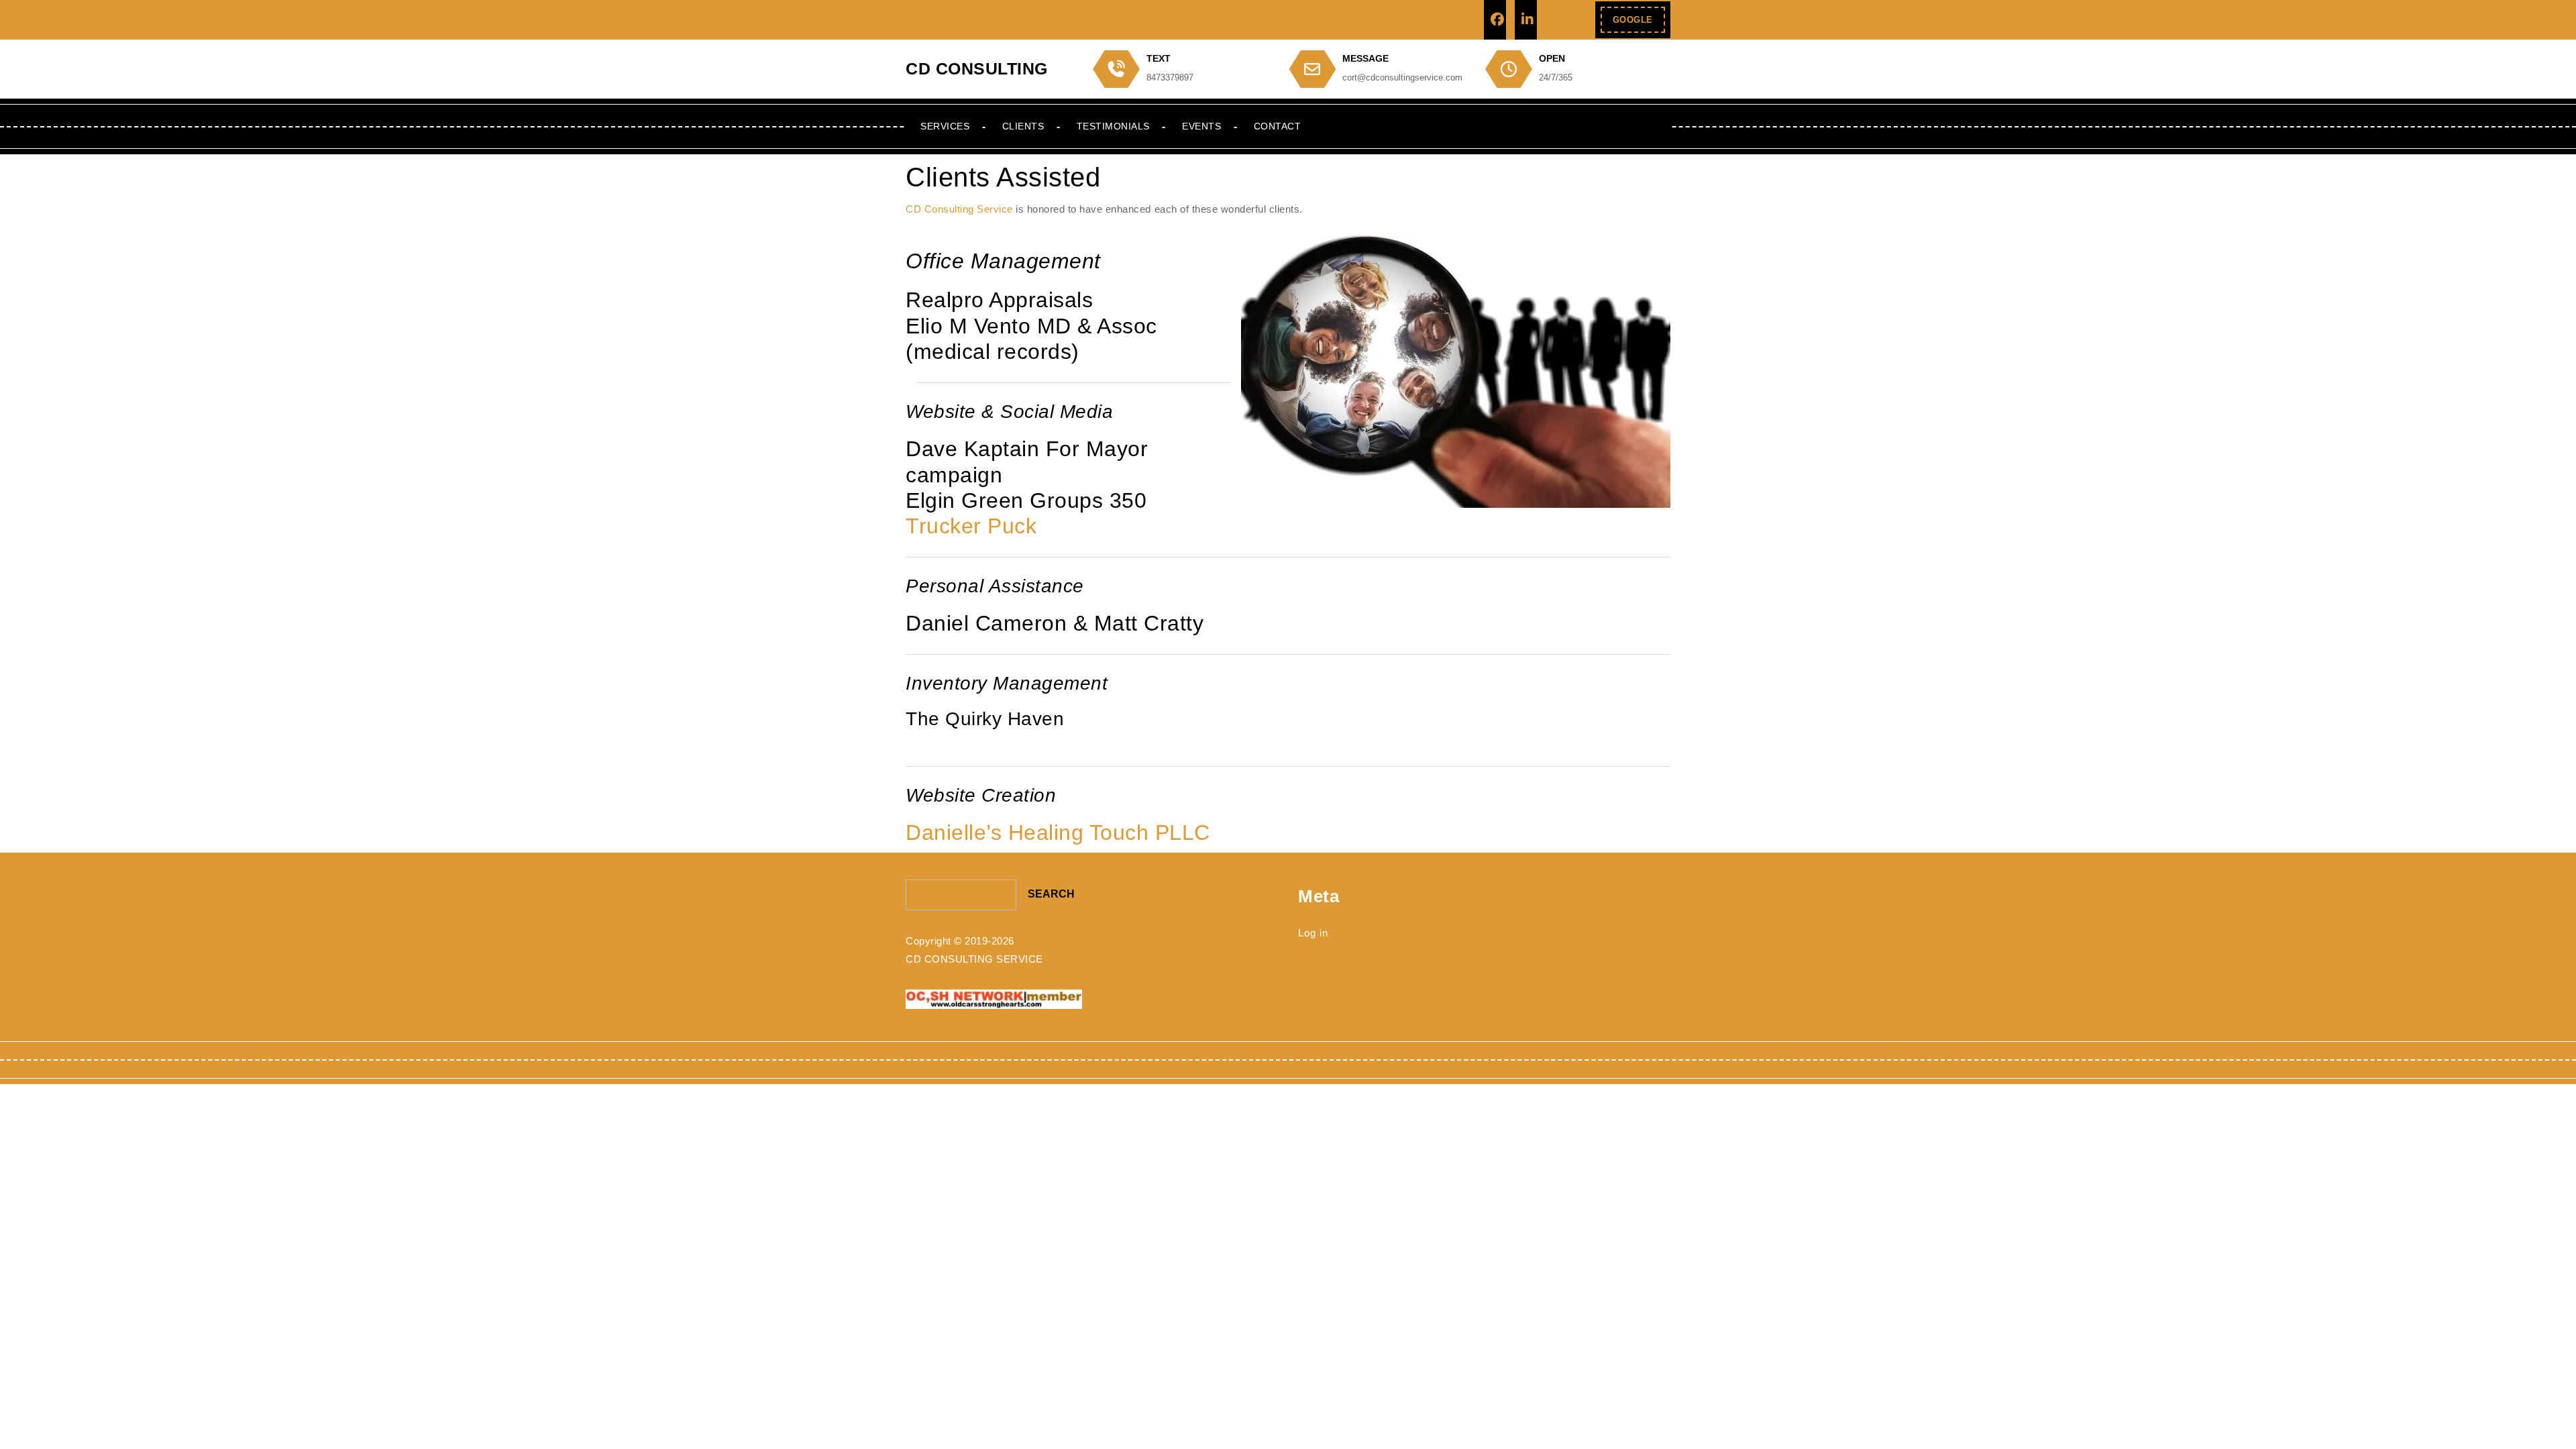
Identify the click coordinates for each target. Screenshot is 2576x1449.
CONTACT (1278, 126)
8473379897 (1170, 77)
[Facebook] (1495, 20)
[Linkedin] (1526, 20)
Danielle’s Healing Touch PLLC (1058, 833)
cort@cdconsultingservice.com (1402, 77)
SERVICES (945, 126)
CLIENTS (1023, 126)
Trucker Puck (971, 526)
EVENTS (1201, 126)
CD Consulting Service (959, 209)
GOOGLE (1639, 24)
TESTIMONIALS (1113, 126)
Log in (1313, 933)
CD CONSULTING (977, 68)
